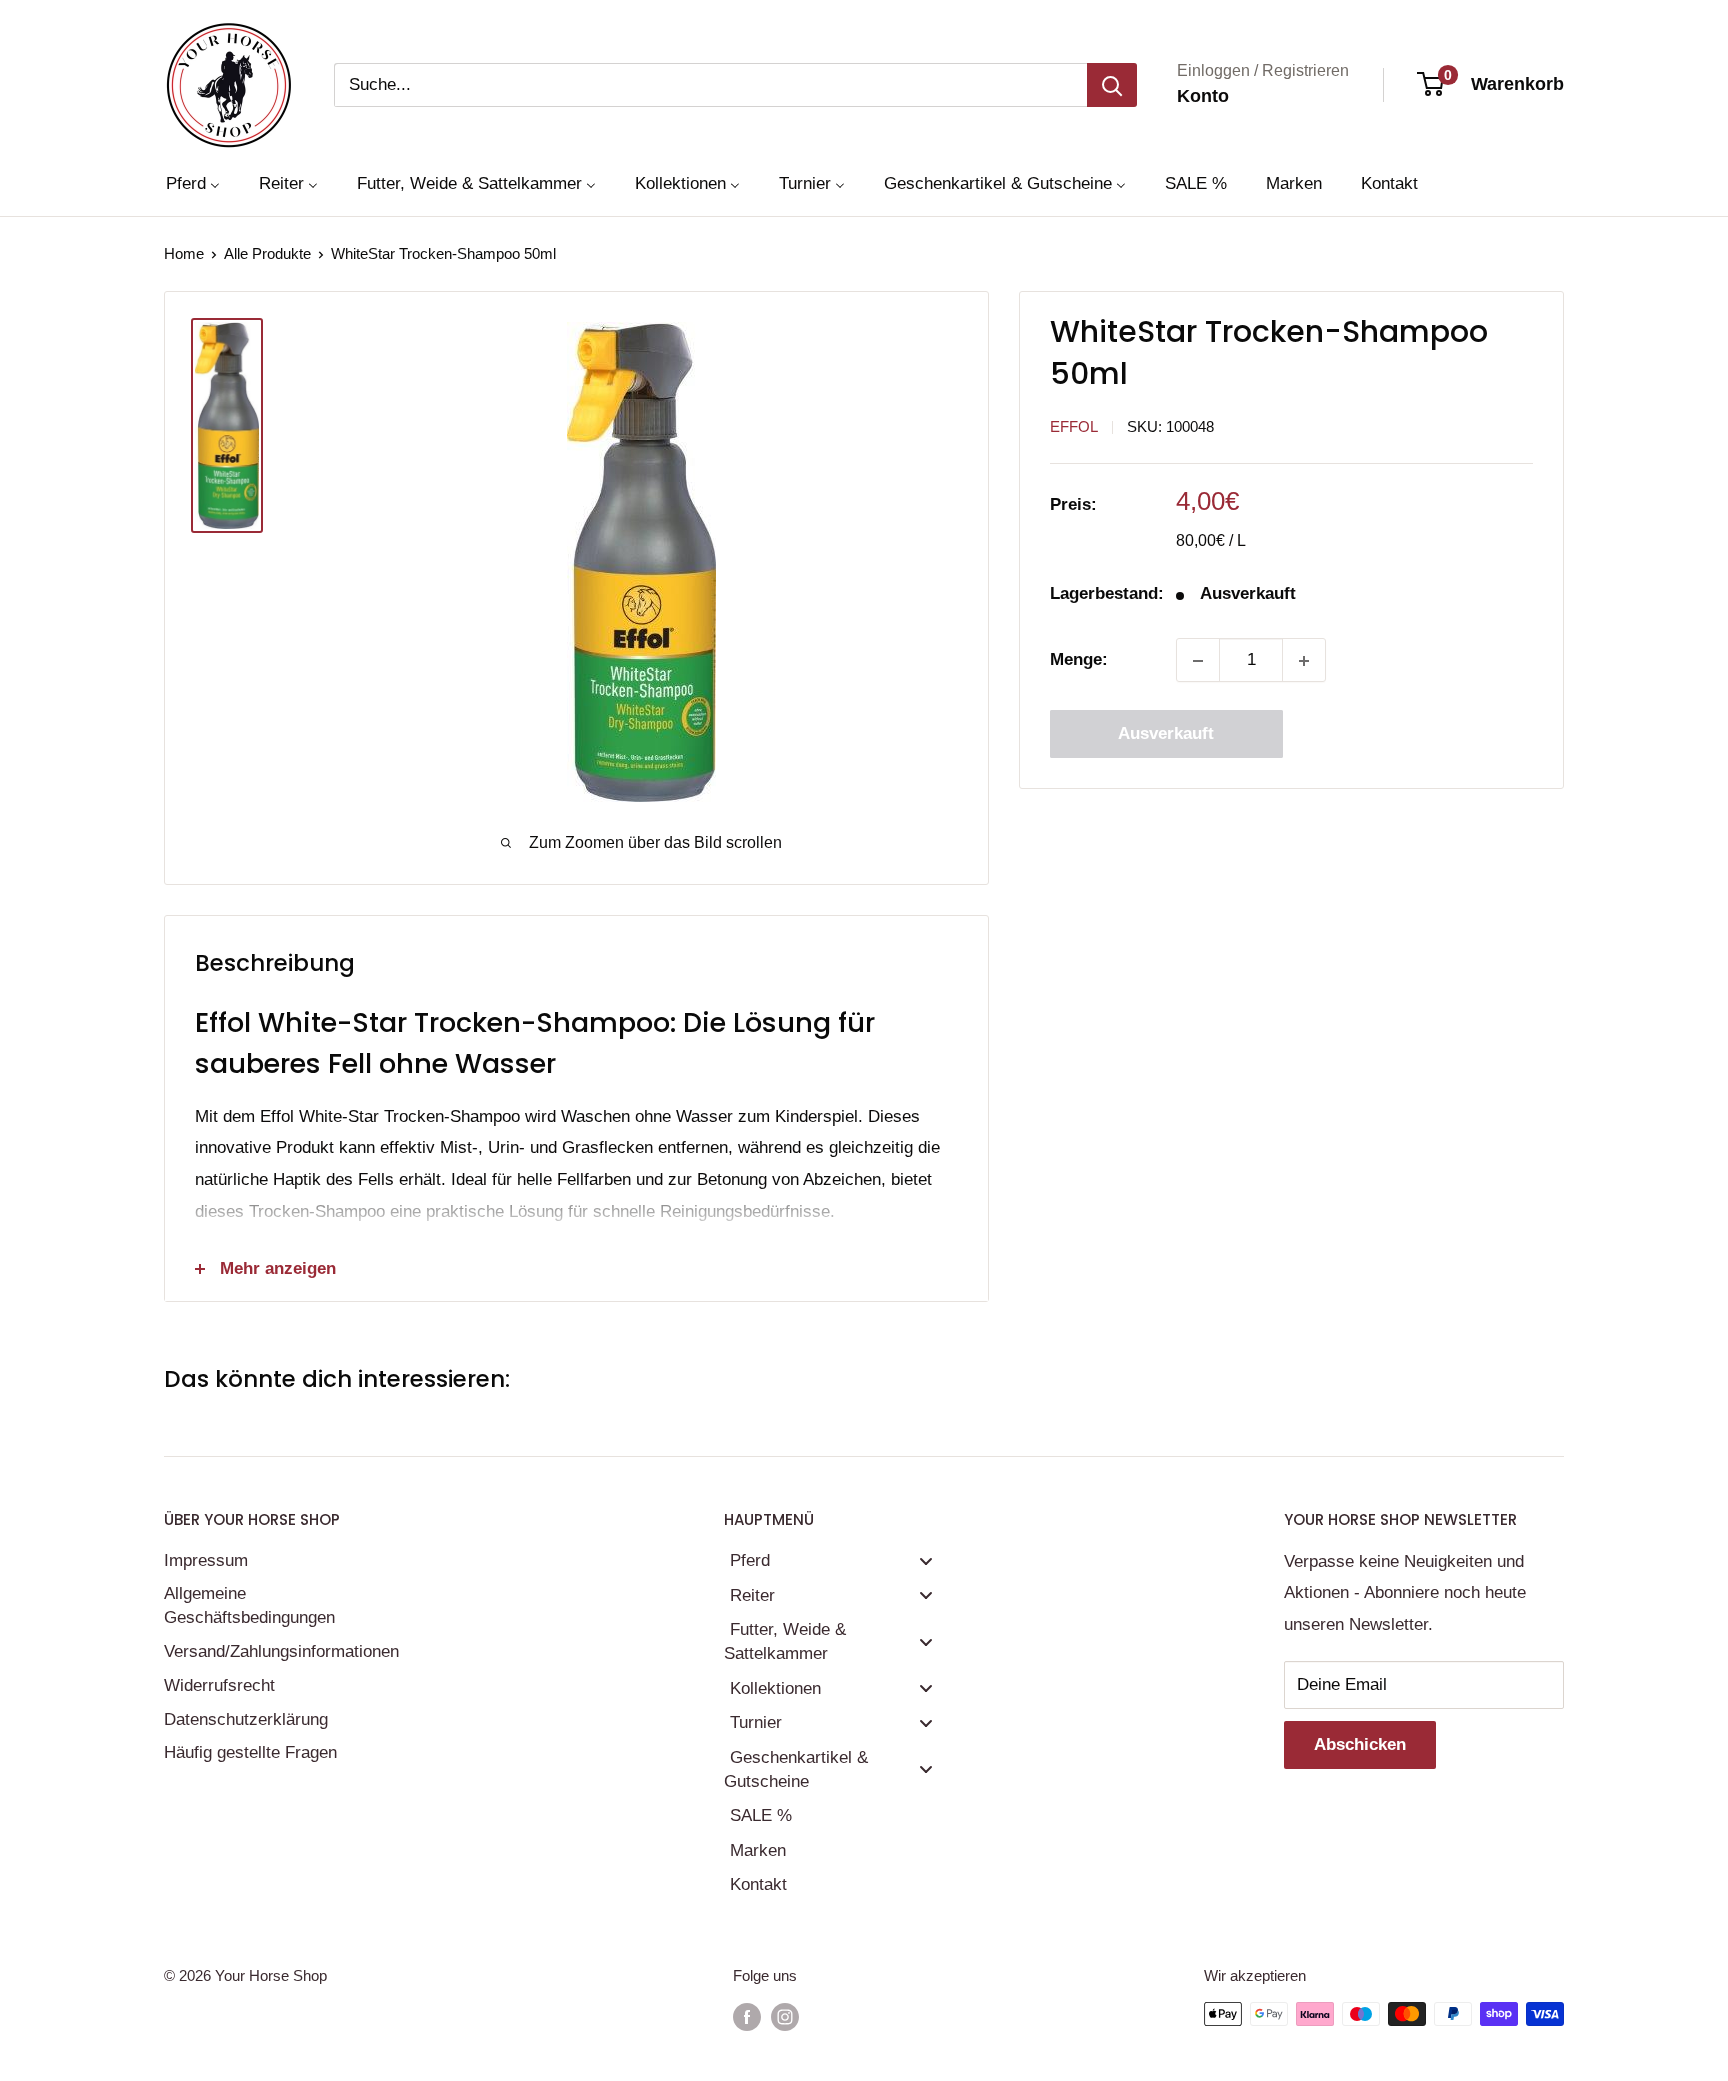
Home (184, 253)
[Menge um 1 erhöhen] (1304, 661)
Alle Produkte (267, 253)
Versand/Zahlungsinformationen (279, 1651)
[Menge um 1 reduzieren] (1198, 661)
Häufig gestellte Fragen (250, 1752)
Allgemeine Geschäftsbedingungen (249, 1605)
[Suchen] (1112, 85)
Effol (1074, 427)
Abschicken (1360, 1744)
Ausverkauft (1166, 734)
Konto (1203, 96)
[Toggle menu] (926, 1560)
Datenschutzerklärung (246, 1719)
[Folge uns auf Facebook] (747, 2016)
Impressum (206, 1560)
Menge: (1079, 660)
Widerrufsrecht (219, 1685)
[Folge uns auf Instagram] (785, 2016)
